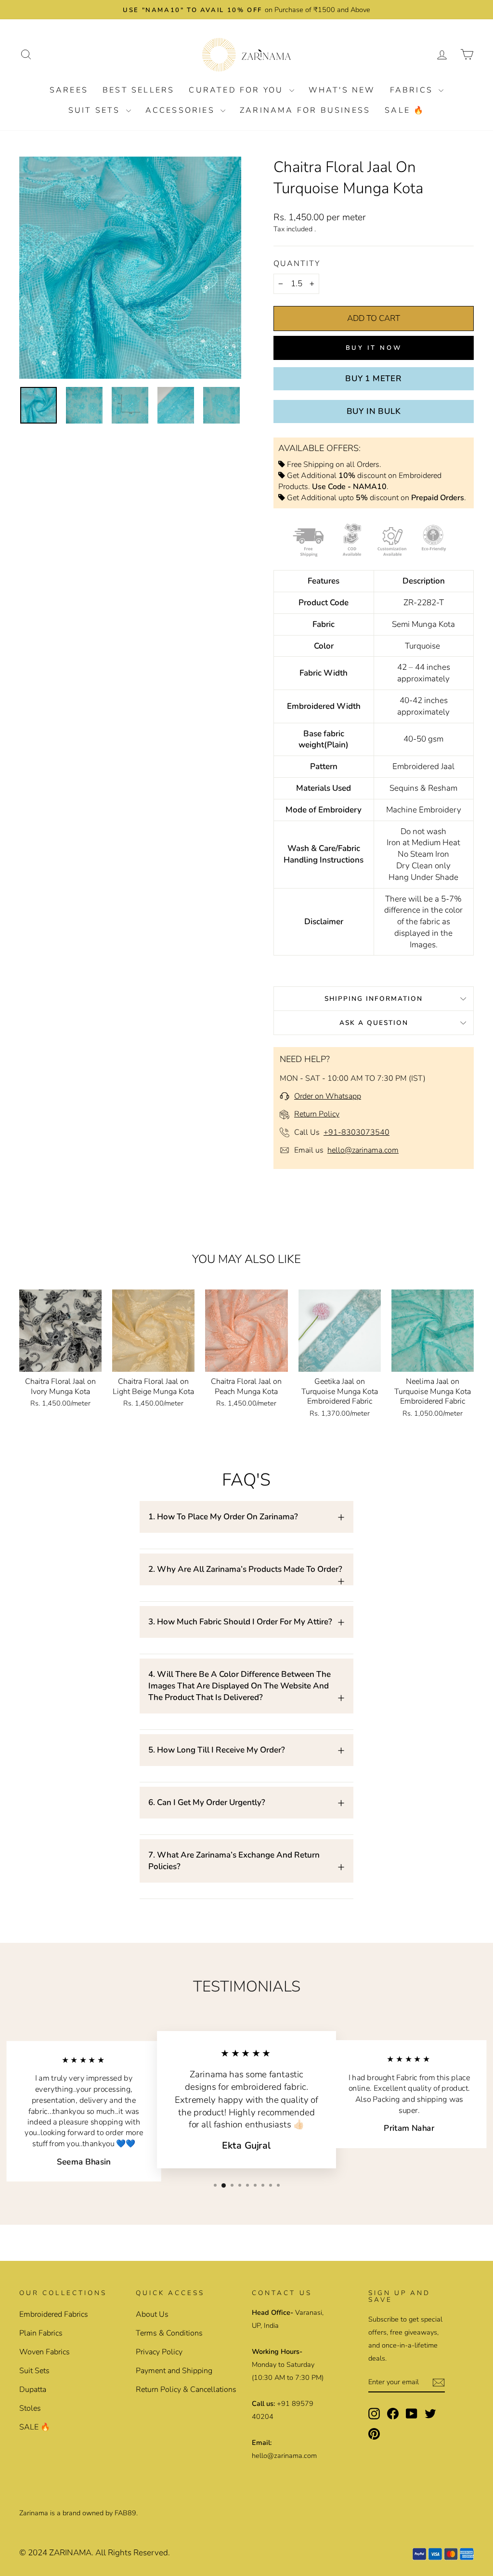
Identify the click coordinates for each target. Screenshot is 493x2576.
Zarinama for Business (305, 110)
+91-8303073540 (357, 1132)
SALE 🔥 (405, 110)
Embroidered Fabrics (54, 2314)
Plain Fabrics (41, 2333)
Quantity (297, 264)
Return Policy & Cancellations (186, 2390)
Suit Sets (96, 110)
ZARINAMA (70, 2553)
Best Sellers (138, 90)
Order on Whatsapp (328, 1096)
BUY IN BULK (374, 411)
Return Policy (317, 1114)
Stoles (30, 2408)
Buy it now (374, 348)
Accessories (182, 110)
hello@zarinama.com (363, 1150)
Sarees (69, 90)
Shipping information (374, 999)
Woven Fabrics (45, 2352)
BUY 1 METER (374, 378)
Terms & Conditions (169, 2333)
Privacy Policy (159, 2352)
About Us (152, 2314)
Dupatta (33, 2390)
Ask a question (374, 1023)
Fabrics (413, 90)
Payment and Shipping (174, 2371)
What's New (342, 90)
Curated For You (238, 90)
